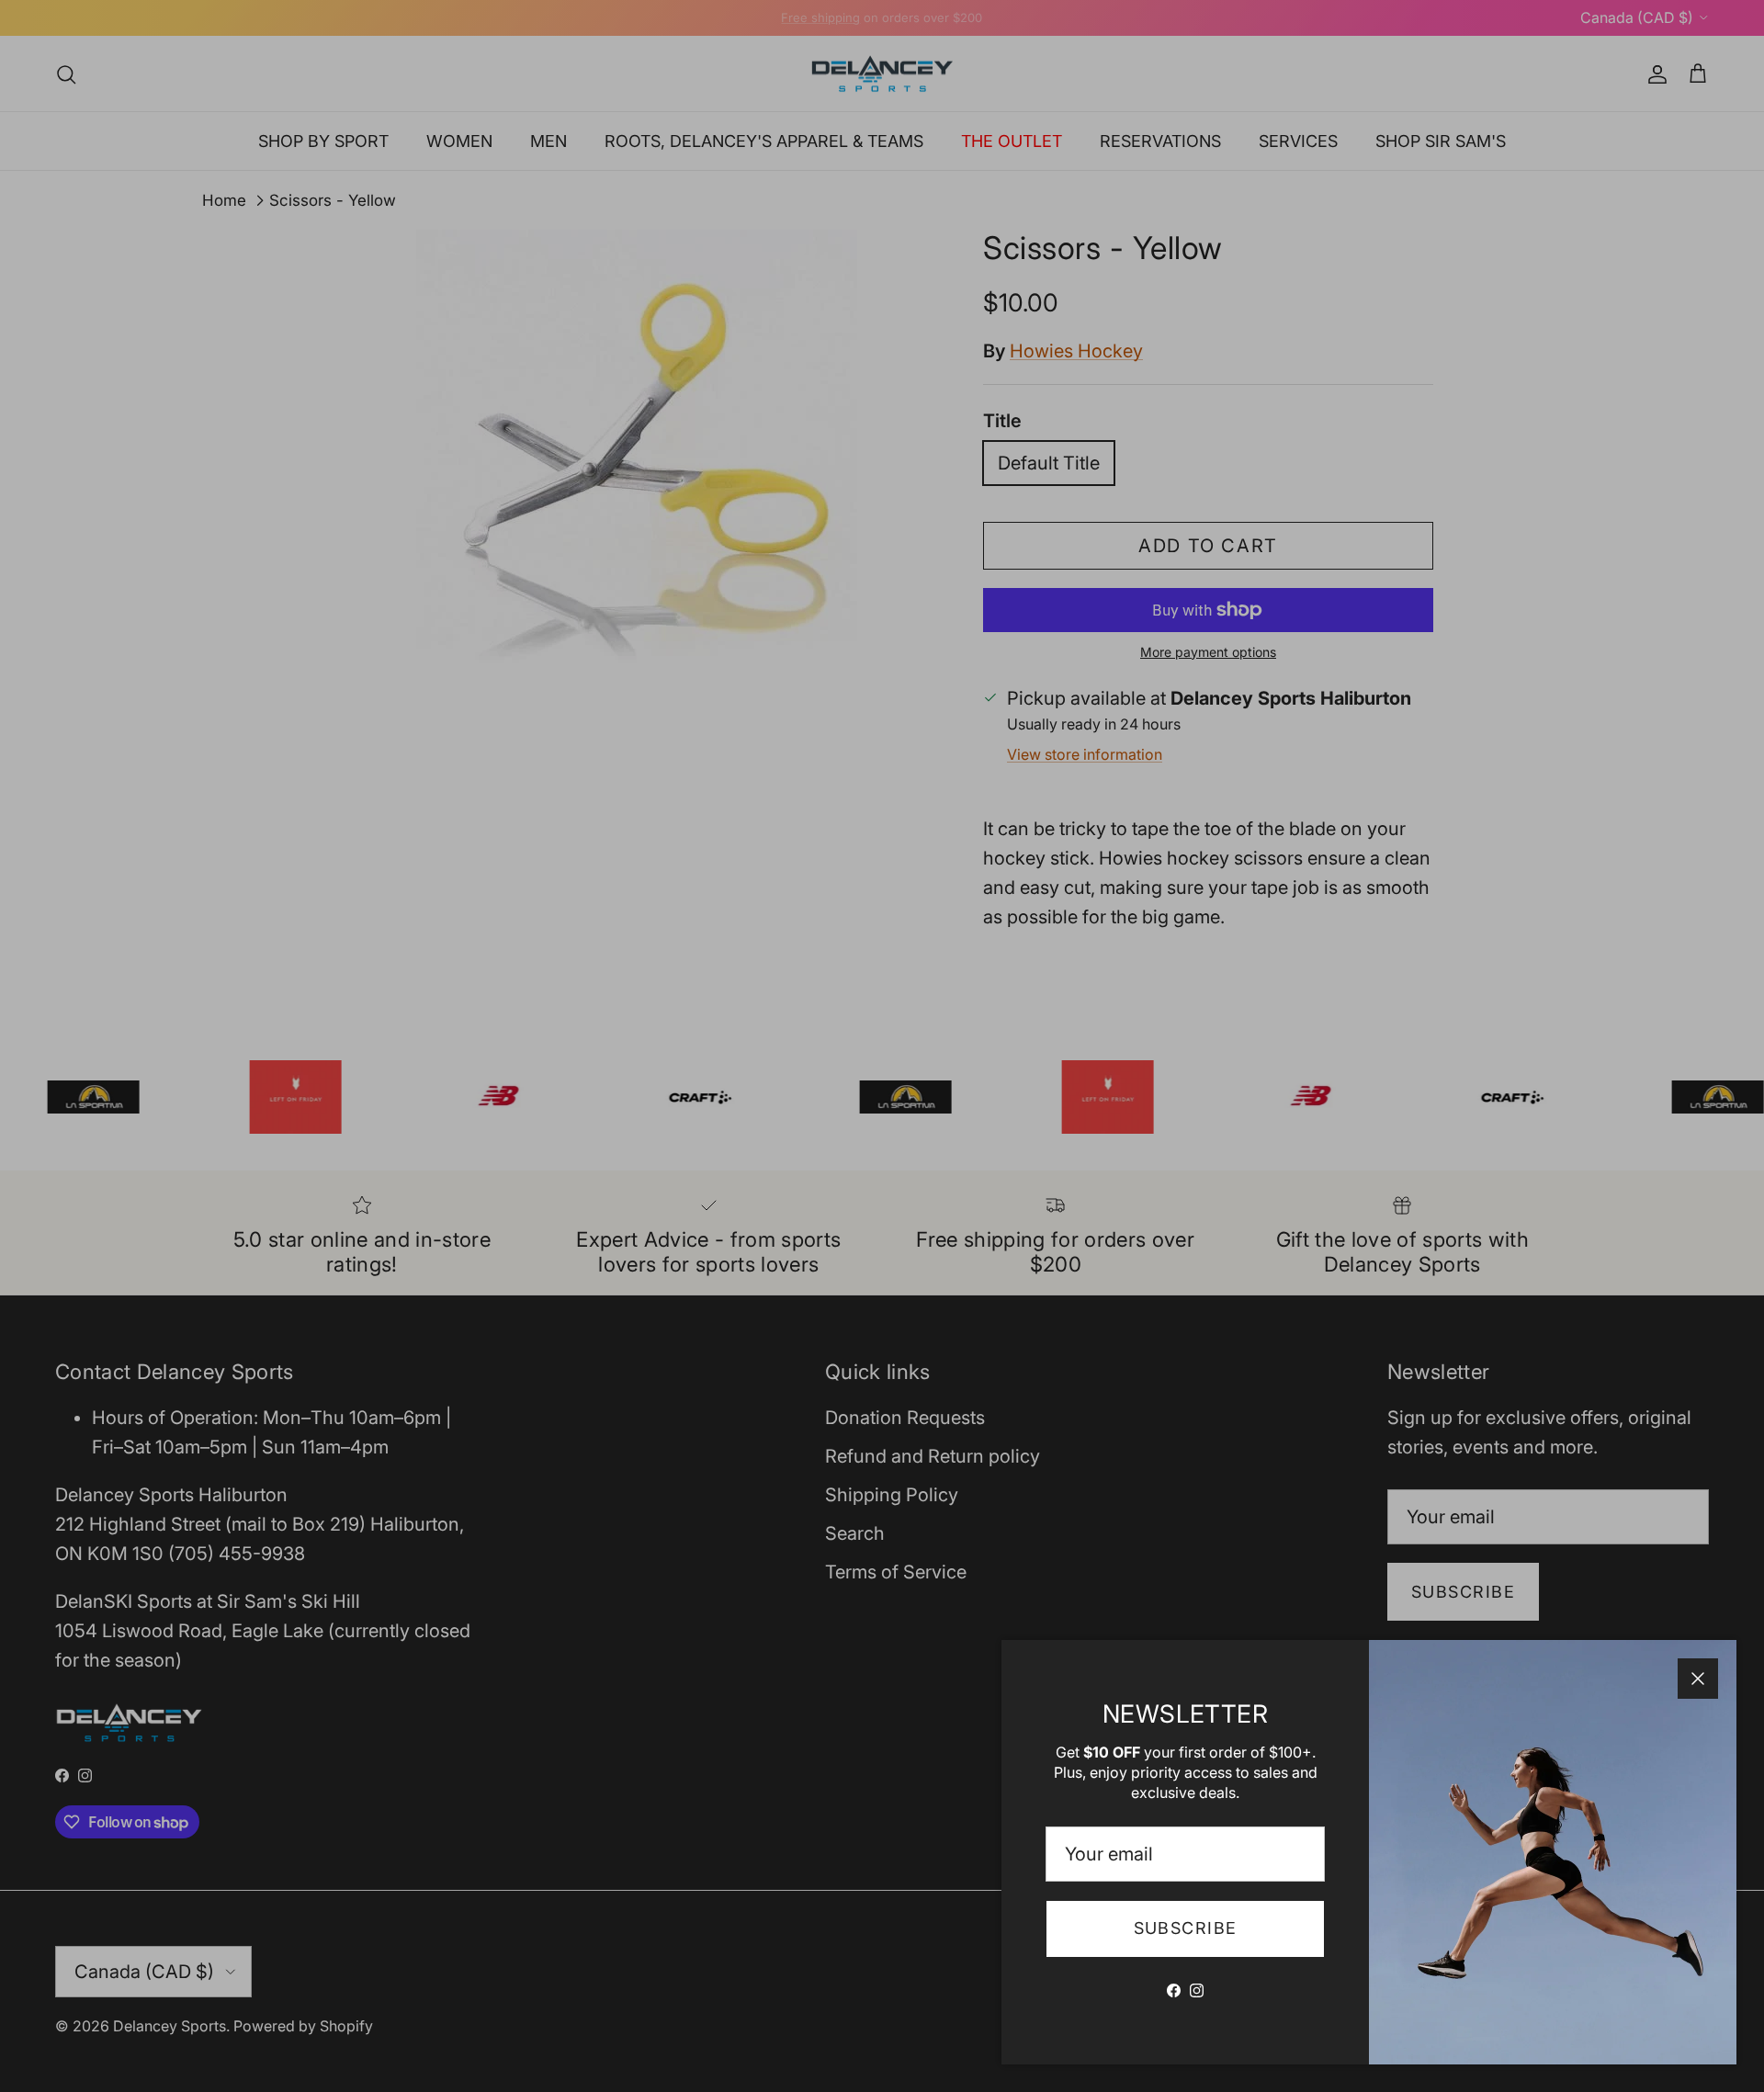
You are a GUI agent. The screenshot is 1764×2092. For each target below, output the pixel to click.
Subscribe (1186, 1928)
